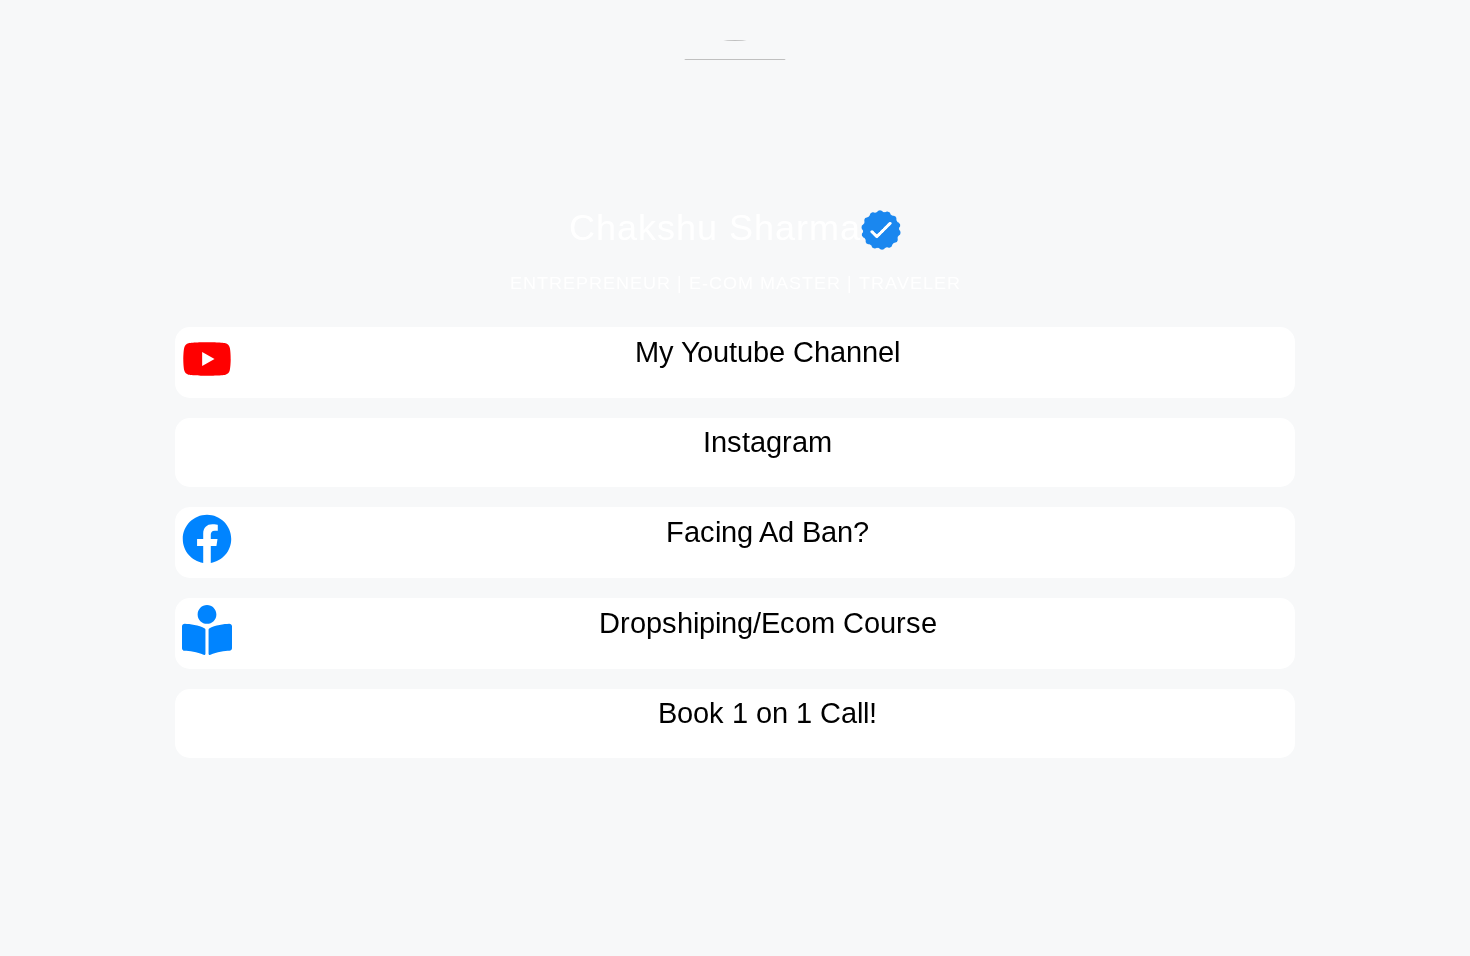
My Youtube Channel (767, 352)
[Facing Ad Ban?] (207, 542)
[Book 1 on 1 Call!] (207, 723)
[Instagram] (207, 452)
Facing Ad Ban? (767, 532)
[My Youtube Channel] (207, 362)
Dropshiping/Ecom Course (768, 623)
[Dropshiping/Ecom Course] (207, 633)
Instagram (767, 442)
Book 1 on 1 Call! (767, 713)
